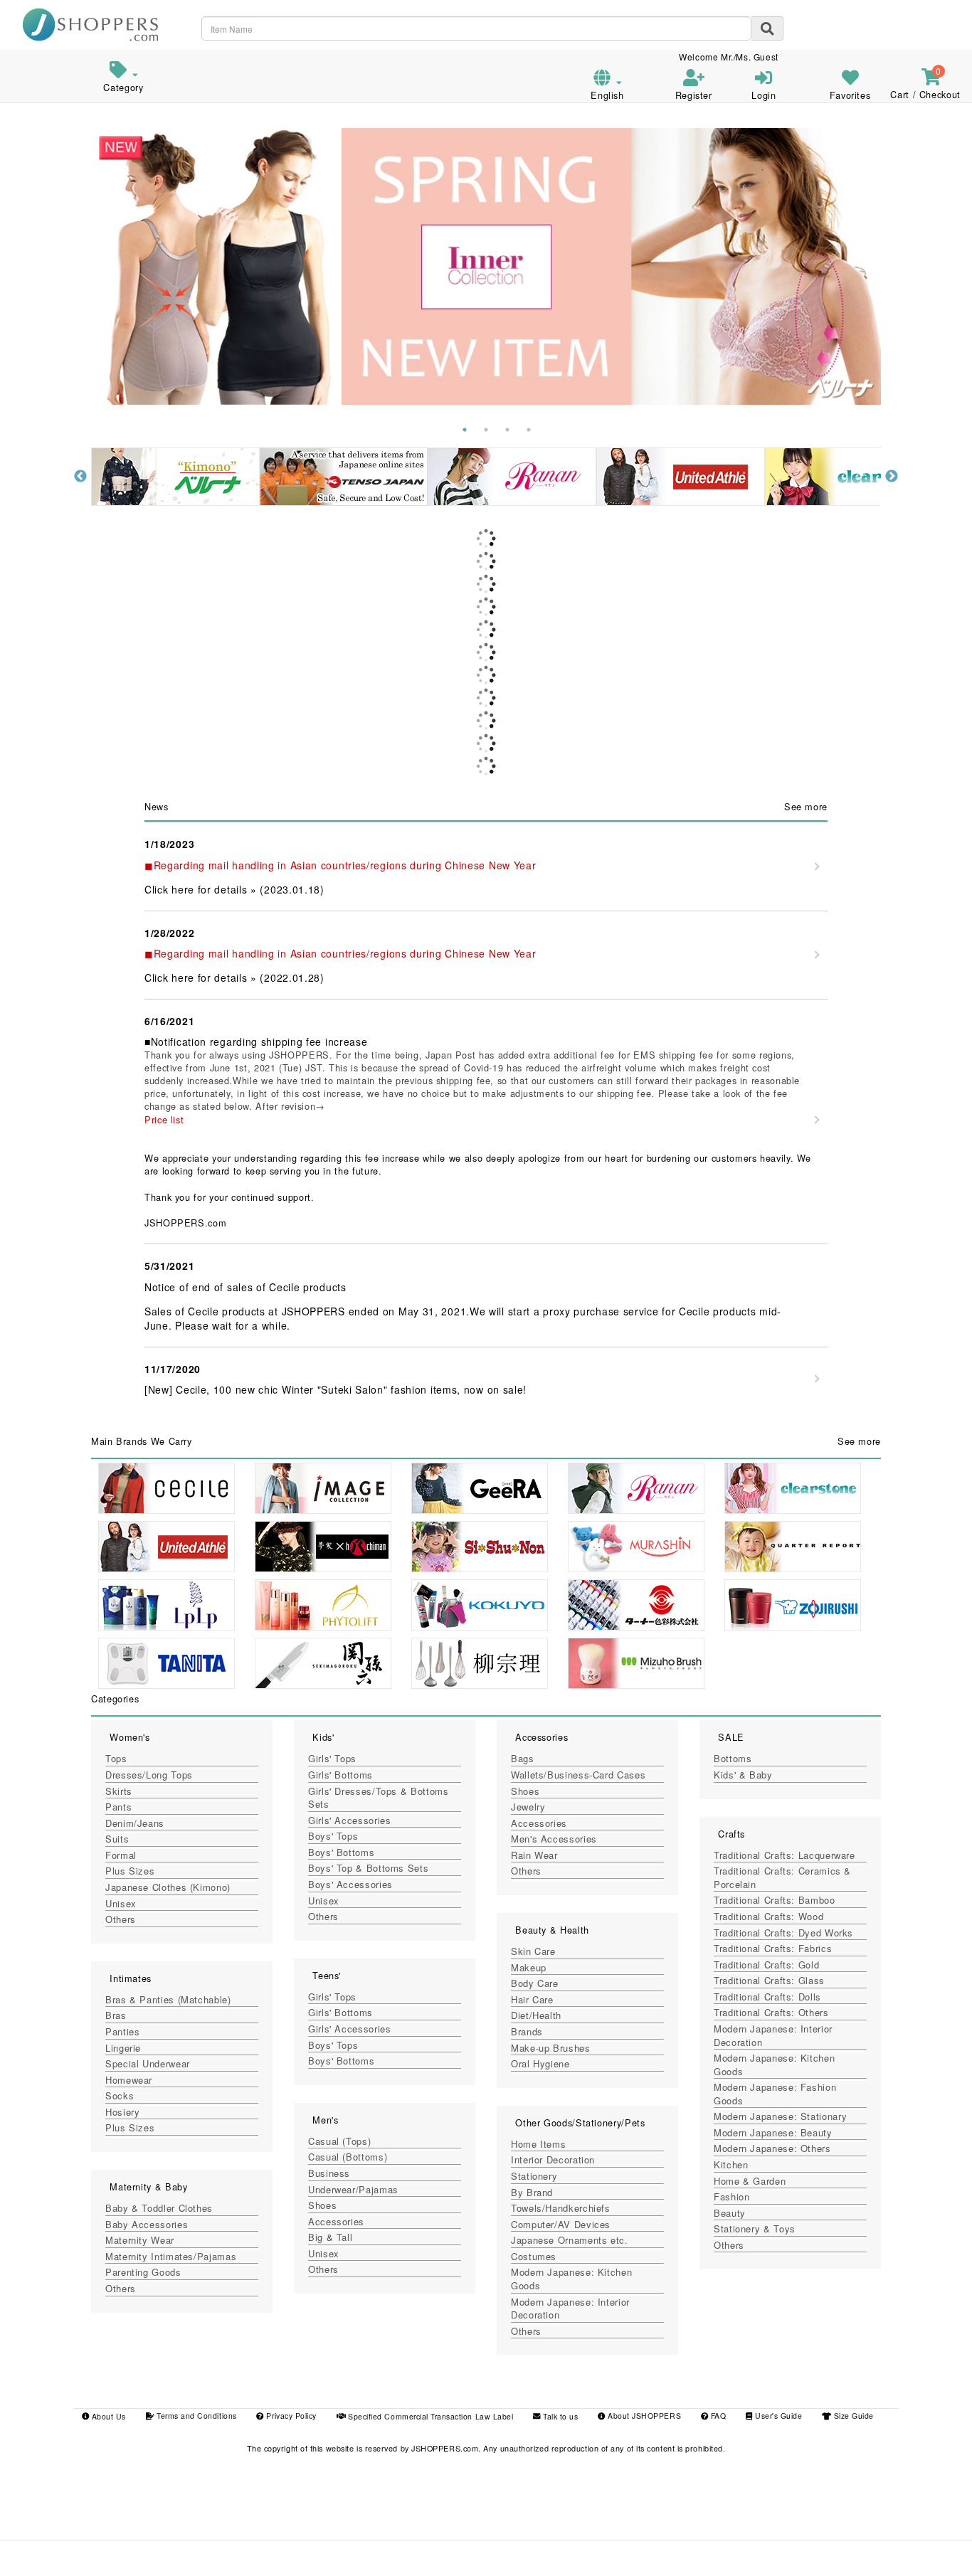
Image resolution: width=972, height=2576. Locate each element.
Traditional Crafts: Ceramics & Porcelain (782, 1877)
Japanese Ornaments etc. (570, 2240)
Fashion (731, 2196)
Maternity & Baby (148, 2187)
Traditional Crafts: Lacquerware (785, 1855)
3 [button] (507, 430)
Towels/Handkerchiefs (561, 2208)
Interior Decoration (553, 2159)
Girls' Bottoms (340, 1775)
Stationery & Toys (755, 2228)
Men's (325, 2120)
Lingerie (123, 2048)
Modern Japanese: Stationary (780, 2116)
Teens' (327, 1975)
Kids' (323, 1737)
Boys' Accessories (350, 1884)
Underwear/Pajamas (353, 2189)
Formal (121, 1855)
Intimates (131, 1978)
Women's (130, 1737)
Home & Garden (750, 2181)
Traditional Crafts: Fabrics (773, 1948)
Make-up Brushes (551, 2048)
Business (329, 2173)
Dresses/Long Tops (149, 1775)
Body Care (535, 1983)
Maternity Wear (140, 2240)
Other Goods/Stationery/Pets (580, 2122)
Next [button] (892, 477)
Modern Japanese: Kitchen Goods (571, 2279)
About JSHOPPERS (643, 2416)
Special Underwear (148, 2063)
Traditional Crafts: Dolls (767, 1997)
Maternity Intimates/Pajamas (171, 2256)
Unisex (121, 1903)
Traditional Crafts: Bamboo (775, 1900)
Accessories (336, 2221)
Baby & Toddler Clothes (159, 2208)
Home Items (538, 2144)
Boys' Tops (333, 1836)
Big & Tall (330, 2237)
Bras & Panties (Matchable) (168, 1999)
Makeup (529, 1967)
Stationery (534, 2176)
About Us (107, 2416)
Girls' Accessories (349, 1820)
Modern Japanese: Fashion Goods (775, 2094)
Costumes (534, 2256)
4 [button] (529, 430)
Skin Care (533, 1951)
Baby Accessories (147, 2224)
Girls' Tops (332, 1758)
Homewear (129, 2080)
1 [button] (465, 430)
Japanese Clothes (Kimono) (168, 1887)
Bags (523, 1758)
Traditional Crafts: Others (771, 2012)
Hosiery (122, 2112)
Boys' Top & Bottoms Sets (368, 1868)
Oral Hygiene (540, 2063)
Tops (116, 1758)
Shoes (322, 2205)
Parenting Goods (143, 2272)
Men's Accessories (554, 1839)
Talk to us (559, 2416)
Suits (117, 1839)
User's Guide (777, 2416)
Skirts (119, 1791)
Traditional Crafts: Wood (768, 1916)
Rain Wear (534, 1855)
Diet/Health (536, 2015)
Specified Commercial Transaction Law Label (430, 2416)
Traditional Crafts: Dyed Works (783, 1933)
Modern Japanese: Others (772, 2148)
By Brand (532, 2192)
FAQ (717, 2416)
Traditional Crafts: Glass (769, 1980)
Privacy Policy (290, 2416)
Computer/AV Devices (561, 2224)
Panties (122, 2031)
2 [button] (486, 430)
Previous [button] (80, 477)
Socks (120, 2095)
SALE (731, 1737)
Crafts (731, 1834)
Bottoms (733, 1758)
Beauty (730, 2213)
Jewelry (528, 1807)
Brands (527, 2031)
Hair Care (532, 1999)
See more (806, 806)
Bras (116, 2015)
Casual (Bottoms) (348, 2157)
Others (121, 1919)
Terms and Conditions (196, 2416)
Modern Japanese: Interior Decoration (570, 2309)
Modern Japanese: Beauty (773, 2132)
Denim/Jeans (135, 1823)
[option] (486, 266)
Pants (118, 1807)
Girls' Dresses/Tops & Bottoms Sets (379, 1798)
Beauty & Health (552, 1930)
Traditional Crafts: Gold (766, 1965)
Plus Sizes (130, 1871)
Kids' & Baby (743, 1775)
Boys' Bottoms (341, 1852)
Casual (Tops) (339, 2141)
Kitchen (731, 2164)
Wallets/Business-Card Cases (578, 1775)
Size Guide (852, 2416)
